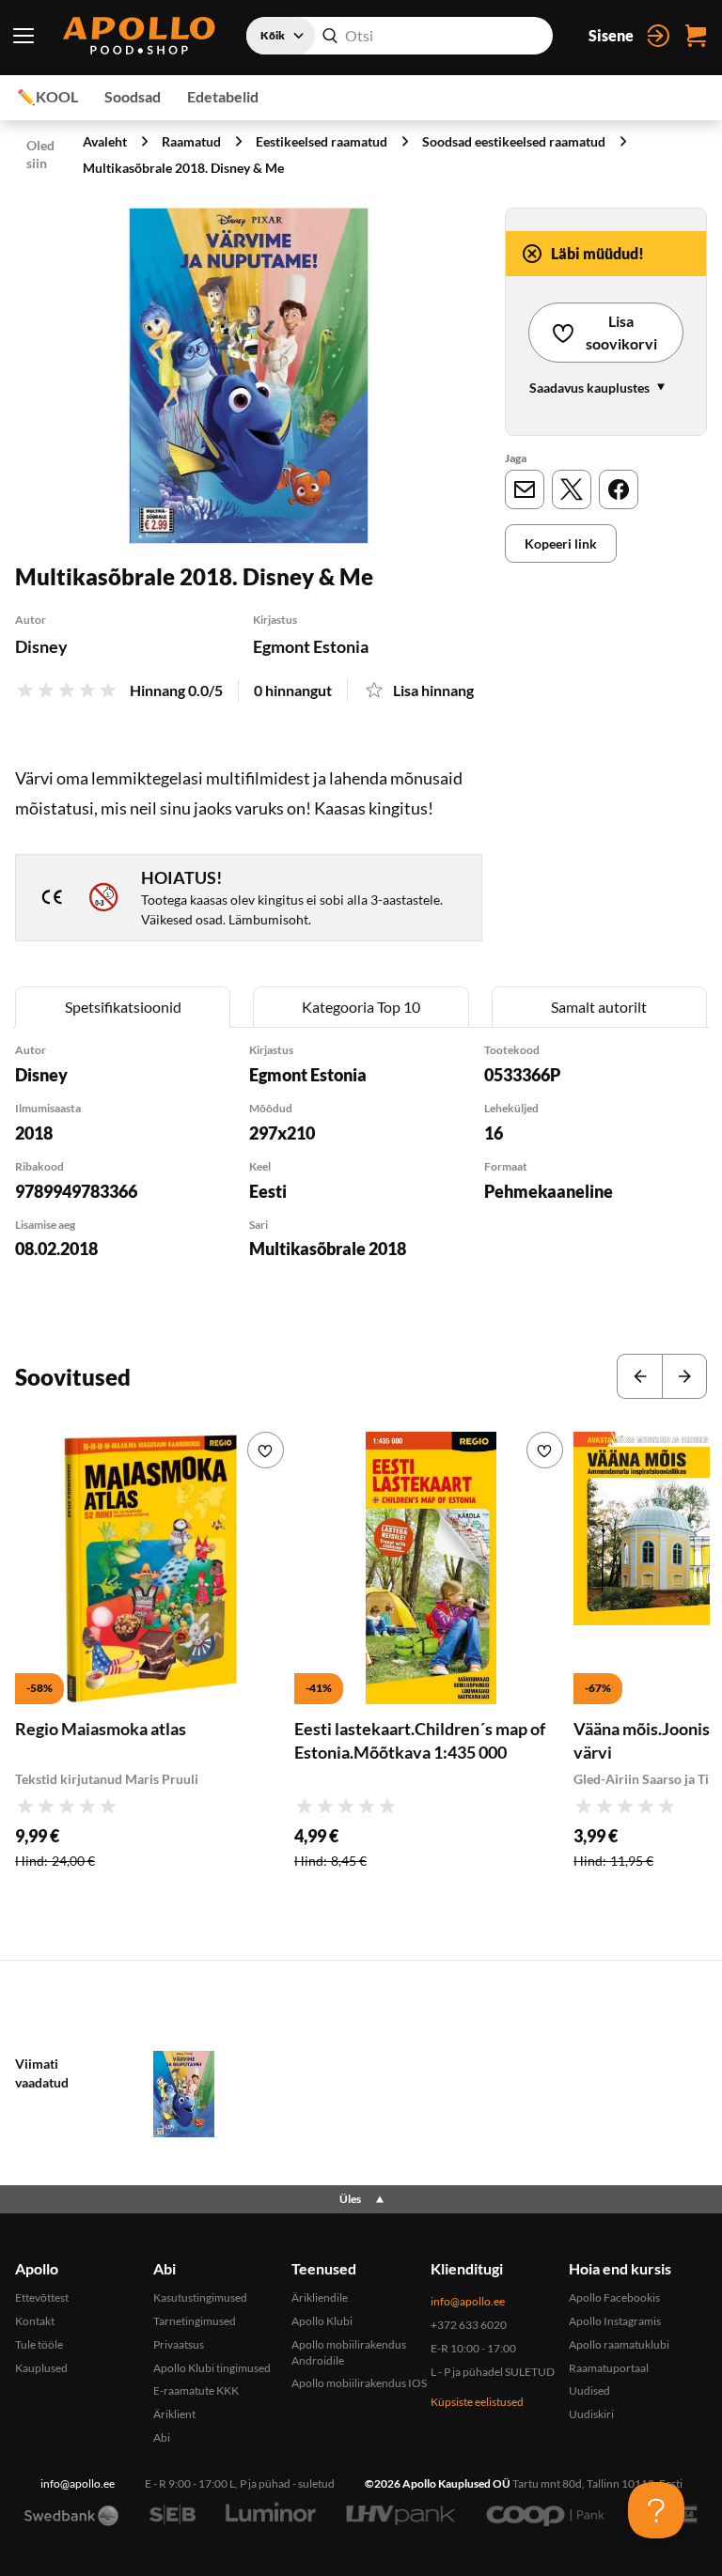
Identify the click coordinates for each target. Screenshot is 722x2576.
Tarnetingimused (195, 2321)
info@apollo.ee (468, 2301)
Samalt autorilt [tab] (599, 1007)
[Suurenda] (249, 376)
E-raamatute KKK (196, 2390)
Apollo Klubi (322, 2321)
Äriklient (174, 2414)
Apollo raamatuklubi (619, 2344)
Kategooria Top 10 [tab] (361, 1007)
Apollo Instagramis (615, 2321)
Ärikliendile (320, 2297)
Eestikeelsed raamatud (322, 141)
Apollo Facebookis (614, 2297)
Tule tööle (39, 2344)
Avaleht (105, 141)
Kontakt (35, 2321)
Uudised (589, 2390)
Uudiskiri (591, 2414)
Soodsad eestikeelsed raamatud (514, 141)
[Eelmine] (639, 1376)
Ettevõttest (42, 2297)
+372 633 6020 (469, 2325)
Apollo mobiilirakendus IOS (359, 2383)
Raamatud (191, 141)
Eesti (268, 1191)
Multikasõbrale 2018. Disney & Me (183, 168)
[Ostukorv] (696, 36)
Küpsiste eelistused (477, 2402)
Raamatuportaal (609, 2368)
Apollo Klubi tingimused (212, 2368)
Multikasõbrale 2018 (328, 1249)
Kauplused (41, 2368)
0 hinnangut (293, 690)
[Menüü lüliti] (23, 36)
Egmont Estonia (311, 646)
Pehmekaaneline (549, 1191)
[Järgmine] (684, 1376)
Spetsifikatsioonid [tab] (123, 1007)
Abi (162, 2437)
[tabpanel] (361, 1176)
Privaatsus (179, 2344)
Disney (41, 646)
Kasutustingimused (200, 2297)
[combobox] (400, 36)
